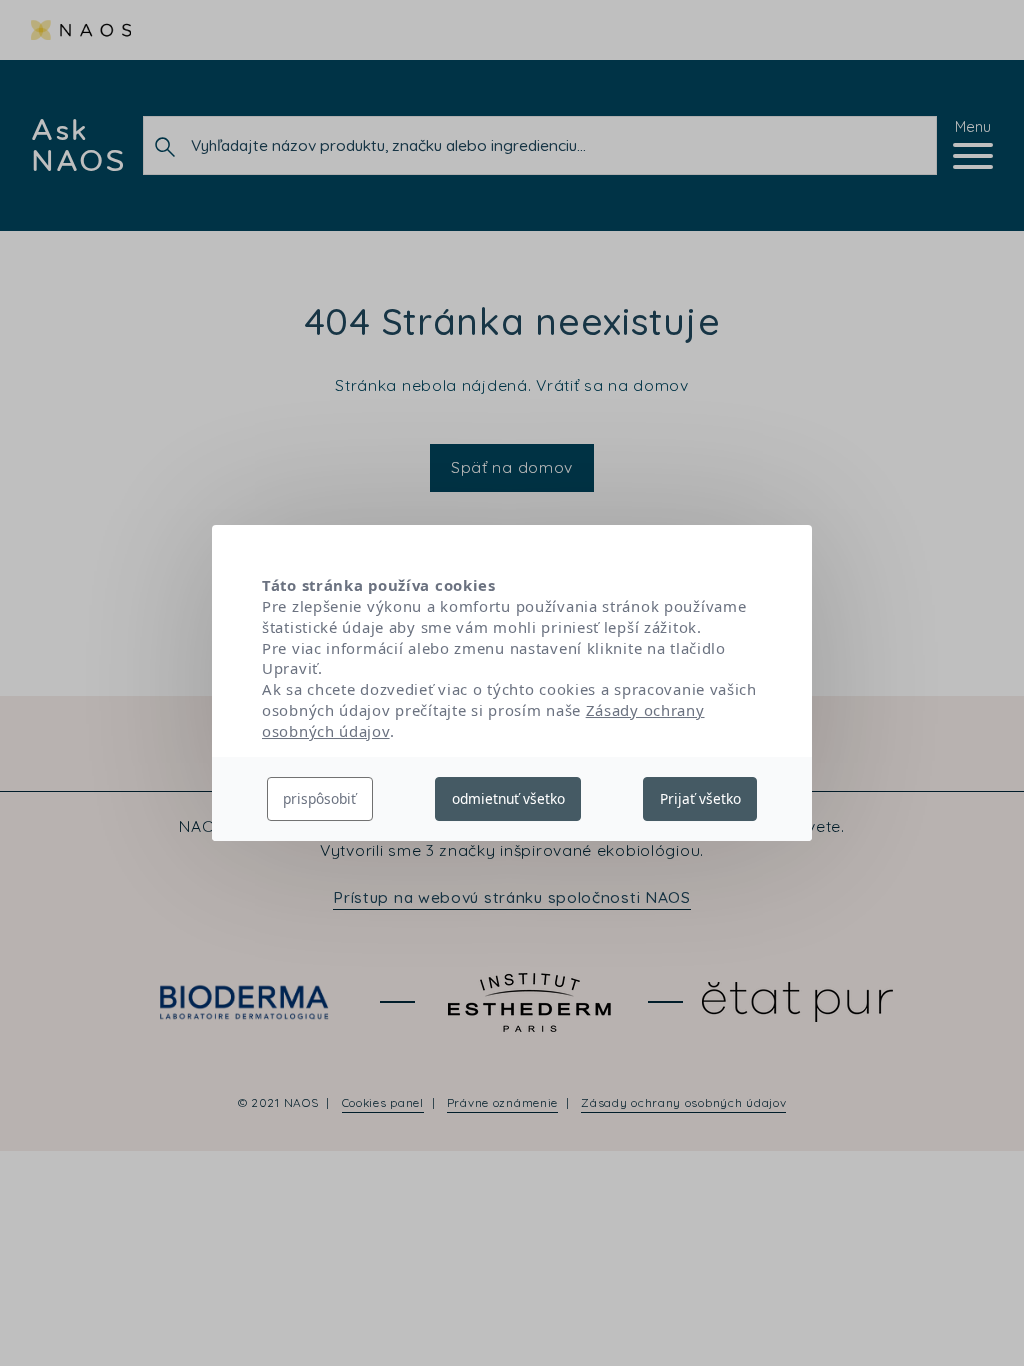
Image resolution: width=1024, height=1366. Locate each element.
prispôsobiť (319, 798)
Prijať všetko (700, 798)
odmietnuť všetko (508, 798)
